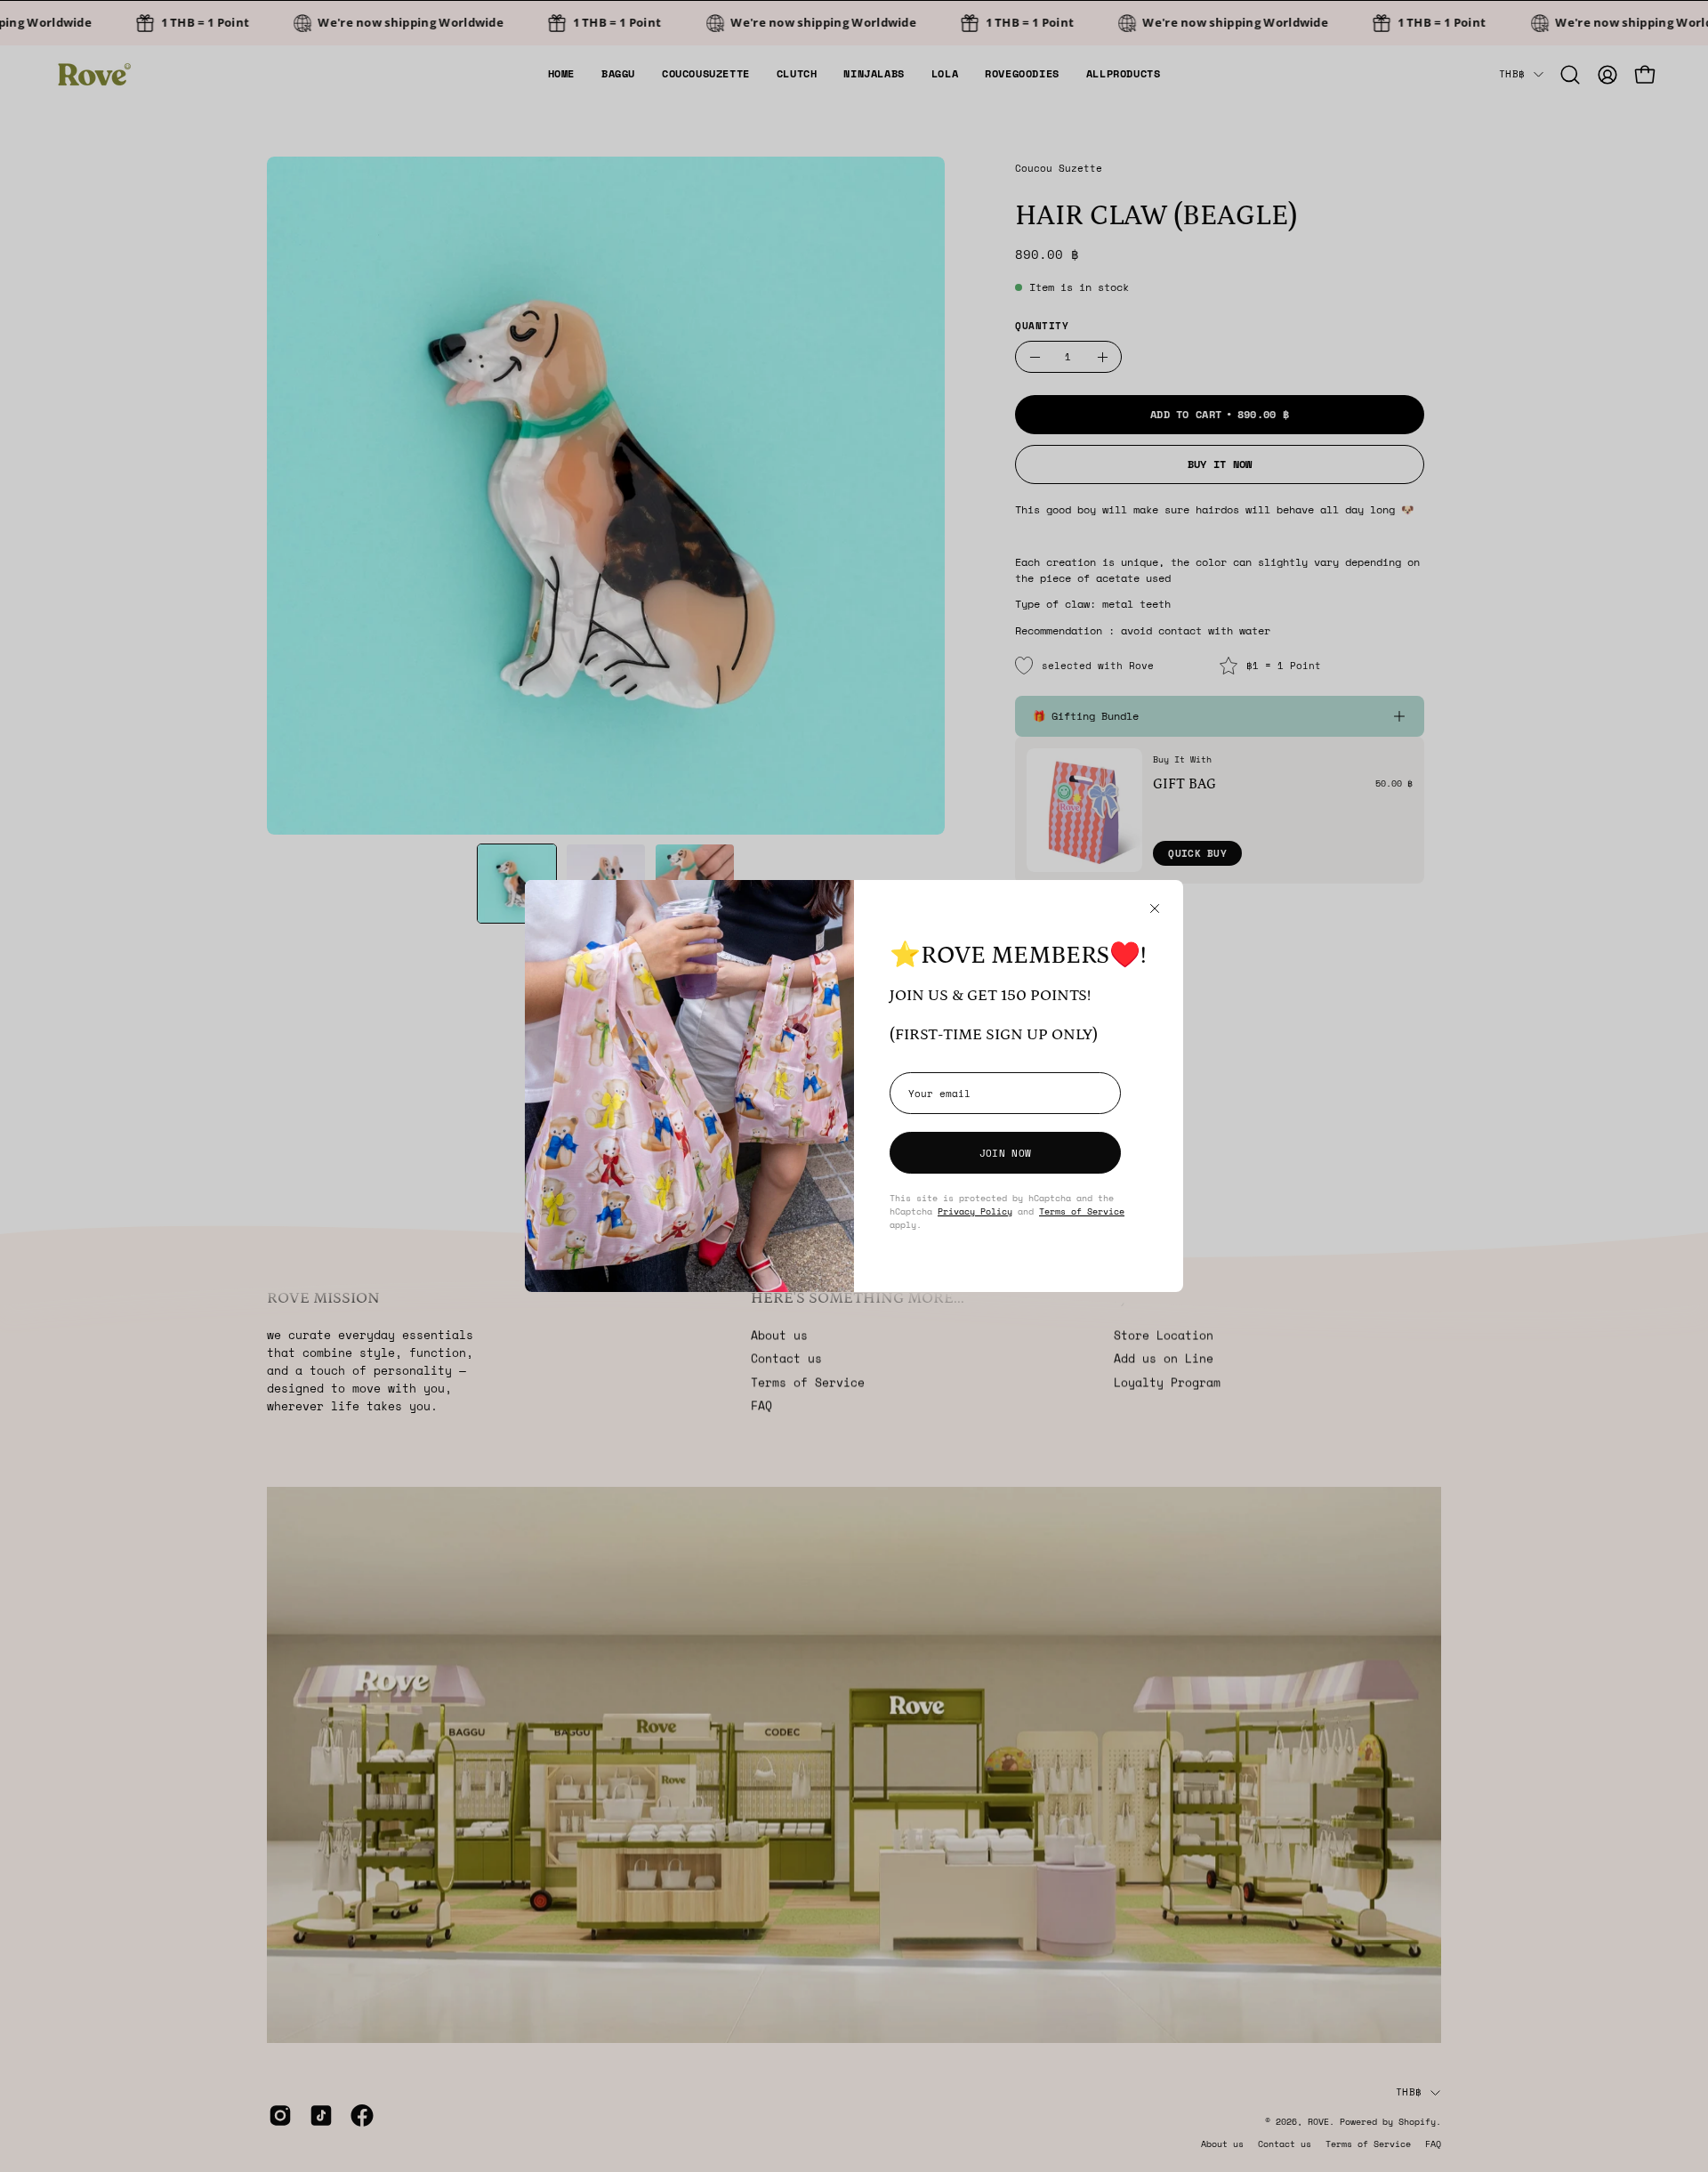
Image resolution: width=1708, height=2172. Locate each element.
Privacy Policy (975, 1211)
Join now (1005, 1153)
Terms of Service (1082, 1211)
